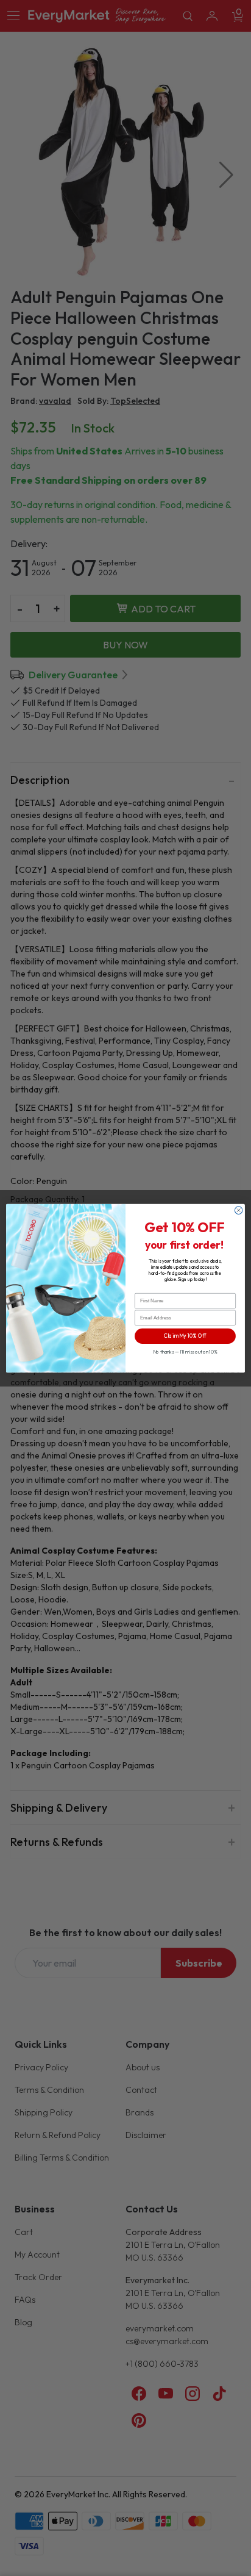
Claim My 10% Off (185, 1336)
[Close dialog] (239, 1210)
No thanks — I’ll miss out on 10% (185, 1351)
